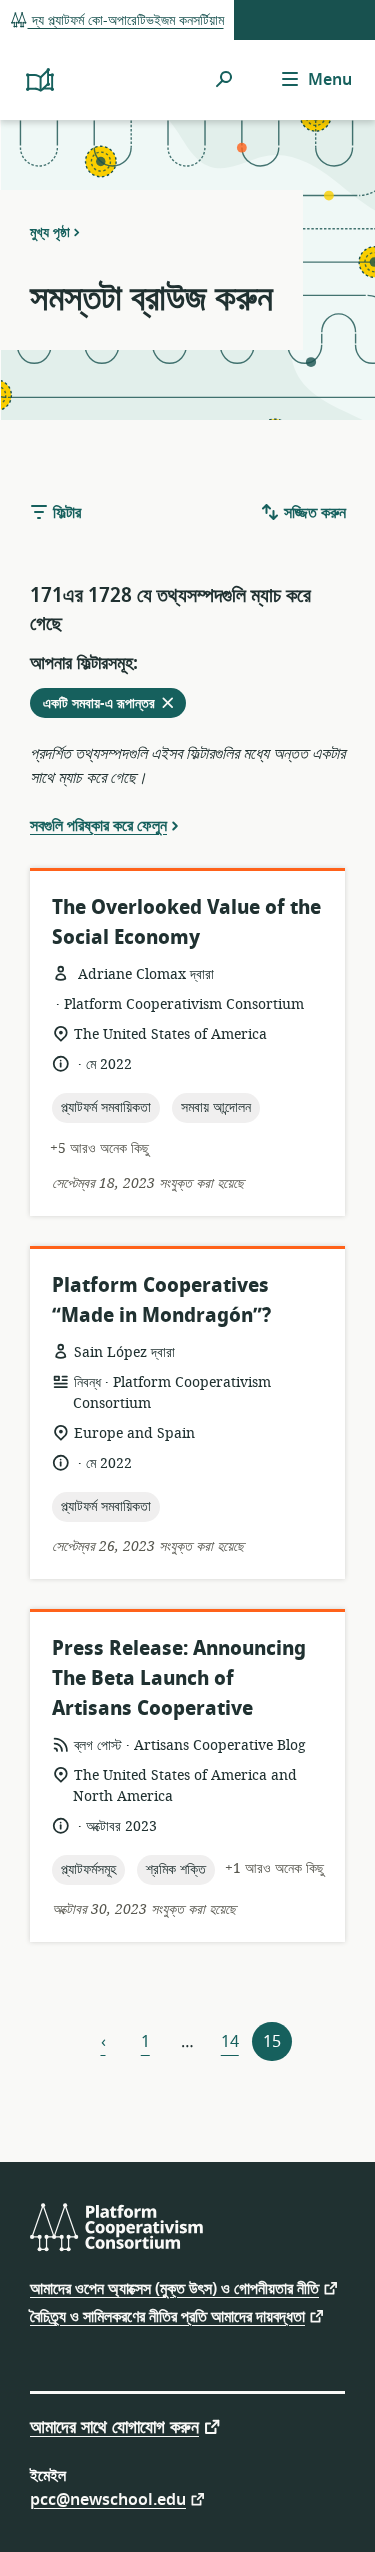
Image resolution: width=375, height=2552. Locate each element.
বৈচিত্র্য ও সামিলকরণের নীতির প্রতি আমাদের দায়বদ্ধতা (167, 2315)
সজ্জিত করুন (313, 513)
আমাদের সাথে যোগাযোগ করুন (114, 2425)
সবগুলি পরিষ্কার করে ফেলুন (98, 825)
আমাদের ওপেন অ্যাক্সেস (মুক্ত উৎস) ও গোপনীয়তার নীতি (174, 2287)
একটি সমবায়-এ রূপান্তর (114, 705)
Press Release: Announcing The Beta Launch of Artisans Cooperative (179, 1678)
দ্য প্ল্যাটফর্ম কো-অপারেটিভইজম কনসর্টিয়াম (126, 20)
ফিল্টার (65, 513)
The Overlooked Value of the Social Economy (186, 922)
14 (230, 2042)
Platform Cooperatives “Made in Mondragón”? (161, 1300)
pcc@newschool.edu (108, 2498)
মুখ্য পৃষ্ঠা (50, 232)
